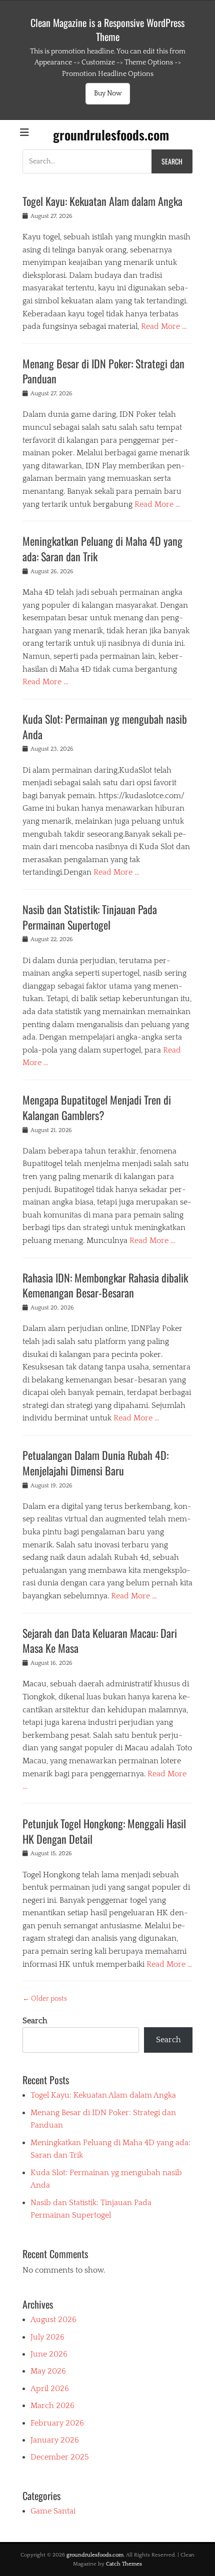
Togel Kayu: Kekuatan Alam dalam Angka (102, 201)
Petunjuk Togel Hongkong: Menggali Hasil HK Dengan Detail (104, 1831)
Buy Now (108, 93)
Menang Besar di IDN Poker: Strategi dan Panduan (103, 371)
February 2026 (57, 2423)
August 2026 (53, 2320)
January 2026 (55, 2440)
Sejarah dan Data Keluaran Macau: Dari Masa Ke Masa (100, 1641)
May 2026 (48, 2371)
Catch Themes (124, 2564)
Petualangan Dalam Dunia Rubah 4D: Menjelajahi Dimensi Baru (95, 1463)
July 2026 (47, 2337)
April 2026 (50, 2389)
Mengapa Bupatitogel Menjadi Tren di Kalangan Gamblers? (97, 1107)
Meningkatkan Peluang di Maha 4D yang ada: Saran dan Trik (102, 549)
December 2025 (60, 2457)
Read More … (164, 326)
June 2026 (49, 2354)
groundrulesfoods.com (111, 135)
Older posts (45, 1999)
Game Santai (53, 2511)
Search (35, 2021)
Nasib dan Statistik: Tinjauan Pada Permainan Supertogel (90, 917)
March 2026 (52, 2406)
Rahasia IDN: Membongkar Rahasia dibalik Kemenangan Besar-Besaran (105, 1285)
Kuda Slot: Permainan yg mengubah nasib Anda (105, 726)
